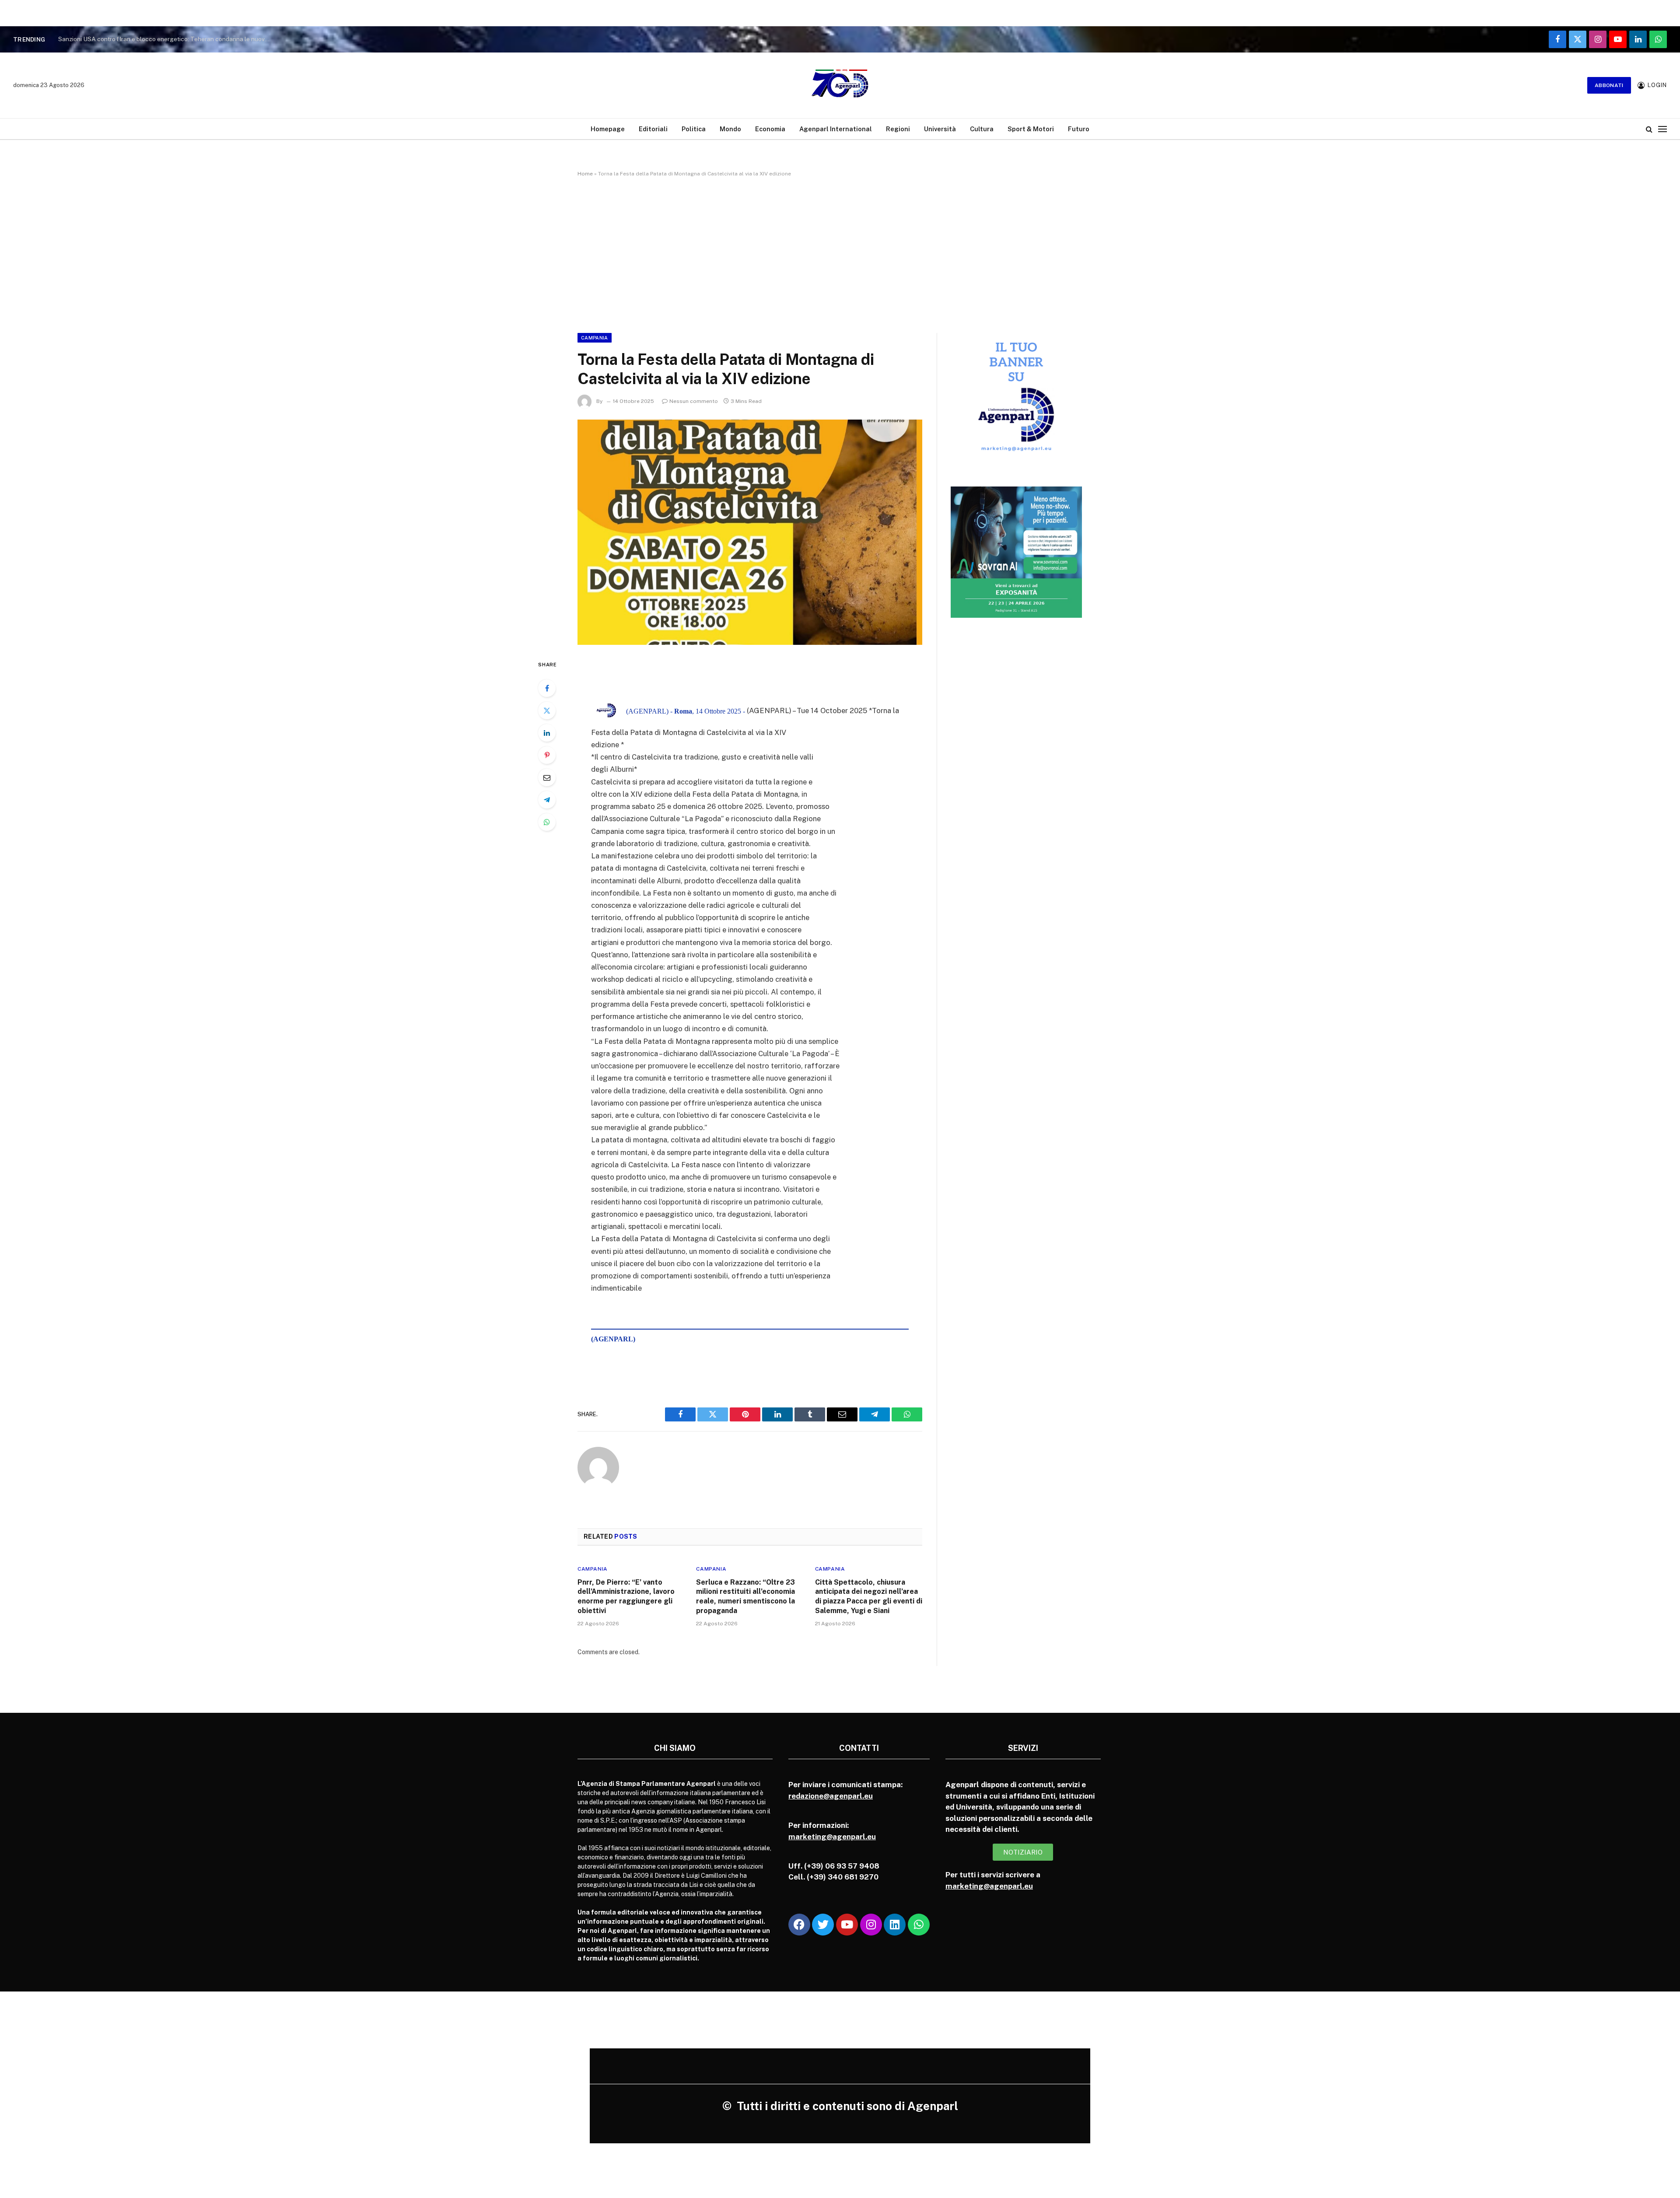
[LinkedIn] (547, 733)
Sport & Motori (1031, 129)
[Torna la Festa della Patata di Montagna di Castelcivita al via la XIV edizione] (750, 532)
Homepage (608, 129)
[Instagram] (871, 1925)
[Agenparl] (840, 85)
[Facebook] (547, 688)
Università (940, 129)
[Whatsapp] (919, 1925)
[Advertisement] (840, 253)
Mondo (730, 129)
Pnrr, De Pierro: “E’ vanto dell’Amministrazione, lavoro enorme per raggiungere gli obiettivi (626, 1596)
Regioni (898, 129)
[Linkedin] (895, 1925)
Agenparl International (836, 129)
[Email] (547, 777)
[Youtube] (847, 1925)
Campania (595, 338)
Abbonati (1609, 85)
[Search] (1649, 129)
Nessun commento (694, 401)
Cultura (982, 129)
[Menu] (1662, 129)
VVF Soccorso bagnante (92, 39)
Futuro (1079, 129)
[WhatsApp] (547, 822)
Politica (694, 129)
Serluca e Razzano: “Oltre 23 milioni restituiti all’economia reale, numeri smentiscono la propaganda (745, 1596)
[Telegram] (547, 800)
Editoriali (653, 129)
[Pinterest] (547, 755)
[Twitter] (547, 710)
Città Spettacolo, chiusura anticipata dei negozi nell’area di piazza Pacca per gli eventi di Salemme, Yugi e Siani (869, 1596)
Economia (770, 129)
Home (585, 174)
